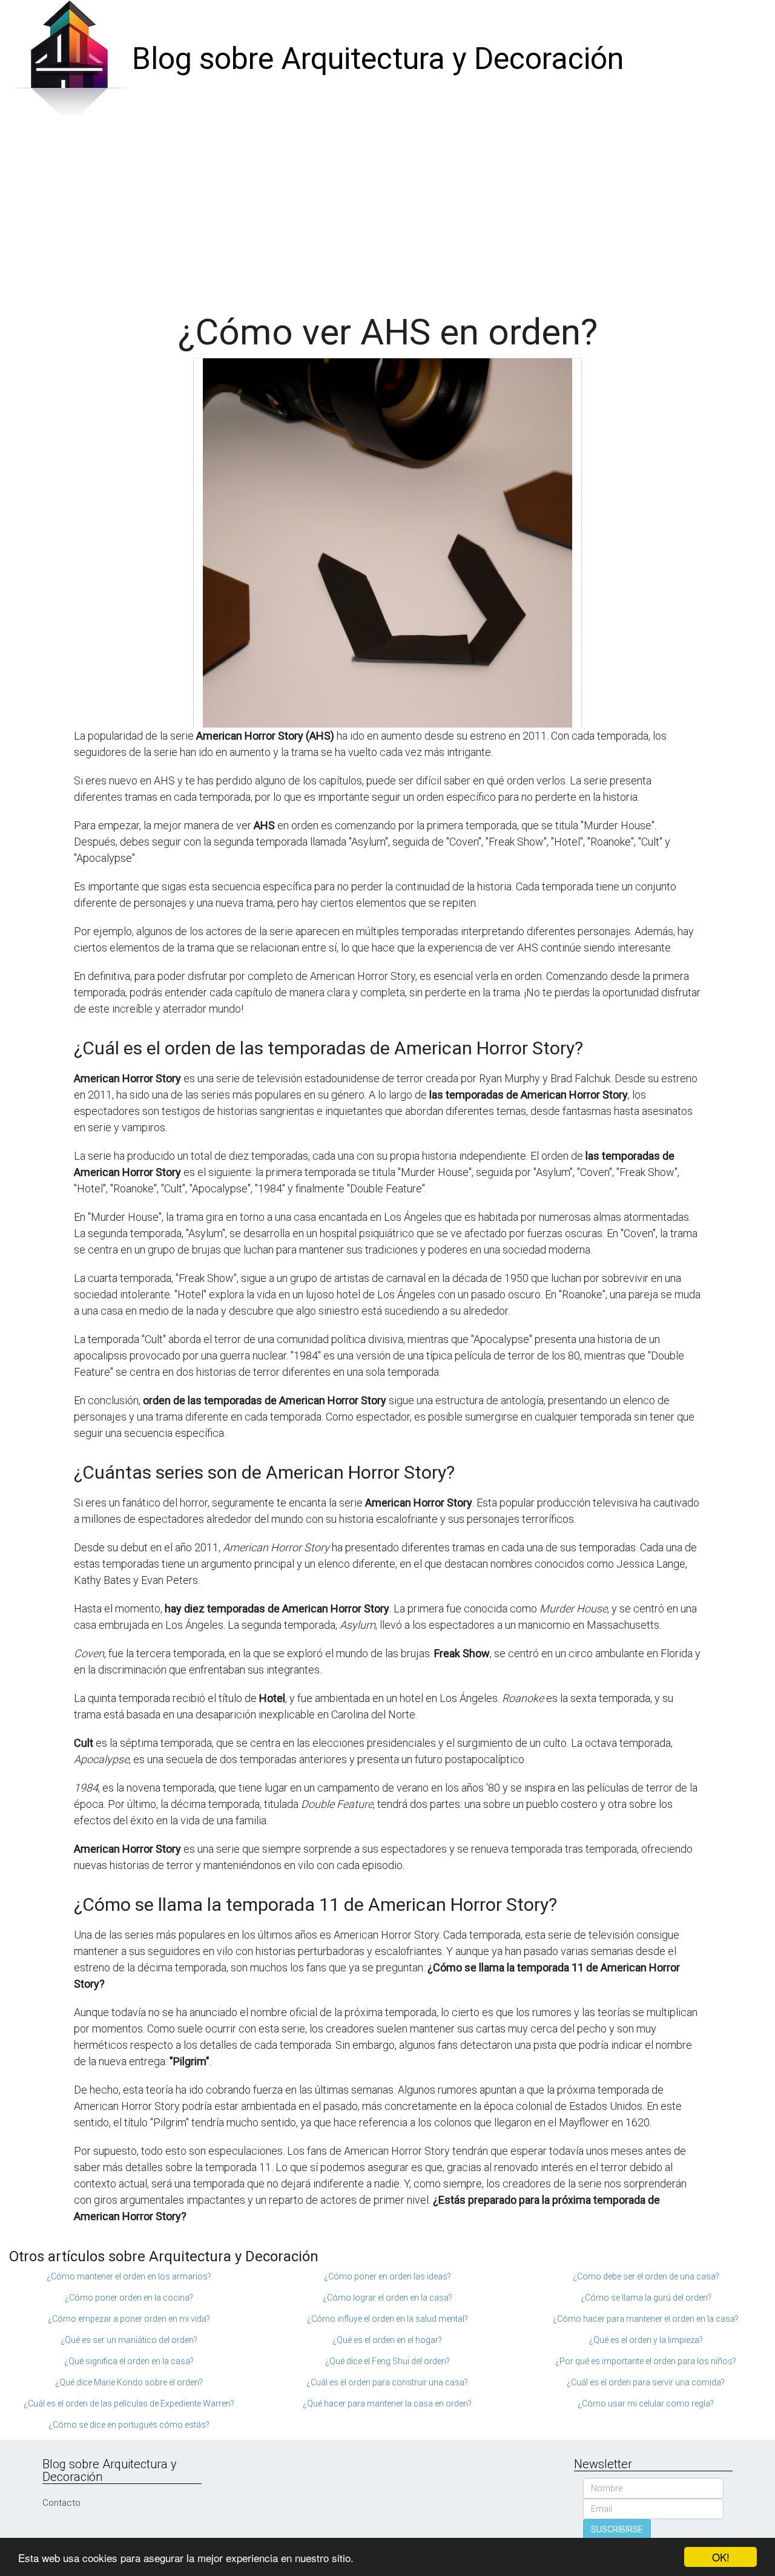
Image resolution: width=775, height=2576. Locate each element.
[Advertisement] (387, 209)
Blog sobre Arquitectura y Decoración (378, 59)
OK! (721, 2557)
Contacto (61, 2503)
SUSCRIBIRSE (617, 2529)
